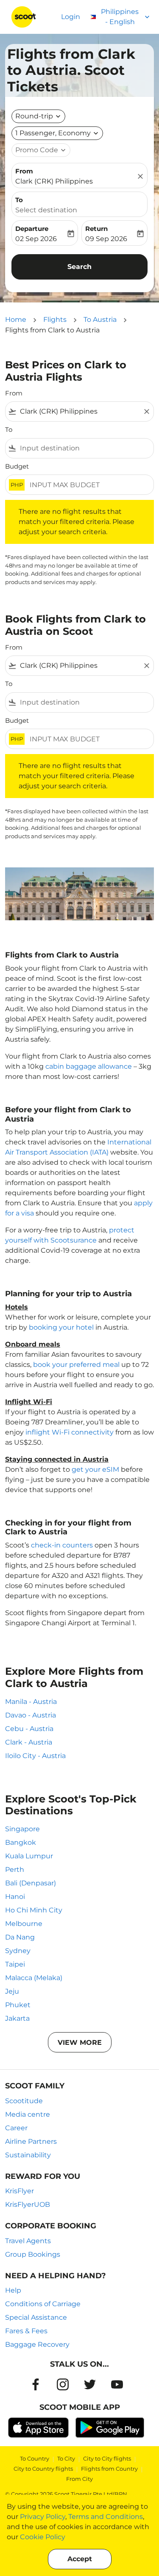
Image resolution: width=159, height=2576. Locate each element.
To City (66, 2458)
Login (71, 17)
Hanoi (15, 1897)
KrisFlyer (20, 2191)
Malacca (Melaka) (34, 1978)
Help (13, 2290)
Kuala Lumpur (29, 1856)
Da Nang (20, 1937)
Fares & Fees (26, 2331)
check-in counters (62, 1545)
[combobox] (79, 412)
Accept (80, 2559)
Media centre (28, 2114)
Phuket (18, 2005)
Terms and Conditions (106, 2517)
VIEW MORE (80, 2042)
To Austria (100, 320)
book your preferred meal (76, 1365)
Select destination (46, 210)
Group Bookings (33, 2254)
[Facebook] (36, 2384)
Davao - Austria (31, 1715)
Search (79, 267)
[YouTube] (117, 2384)
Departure (32, 229)
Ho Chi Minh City (34, 1910)
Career (16, 2128)
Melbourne (24, 1924)
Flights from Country (109, 2469)
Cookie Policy (43, 2537)
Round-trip (34, 116)
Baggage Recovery (37, 2344)
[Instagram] (63, 2384)
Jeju (12, 1991)
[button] (57, 133)
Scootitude (24, 2101)
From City (79, 2479)
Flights (55, 320)
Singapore (22, 1829)
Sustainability (28, 2155)
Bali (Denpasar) (31, 1883)
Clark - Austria (29, 1742)
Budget (17, 466)
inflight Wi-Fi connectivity (70, 1432)
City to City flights (107, 2458)
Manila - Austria (31, 1702)
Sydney (18, 1951)
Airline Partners (31, 2141)
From (24, 171)
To (19, 200)
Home (16, 320)
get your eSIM (95, 1469)
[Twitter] (90, 2384)
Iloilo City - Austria (35, 1756)
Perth (15, 1870)
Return (96, 229)
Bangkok (21, 1842)
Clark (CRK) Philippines (54, 181)
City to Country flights (43, 2469)
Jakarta (17, 2018)
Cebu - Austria (29, 1729)
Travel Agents (28, 2241)
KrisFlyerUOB (28, 2204)
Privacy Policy (43, 2517)
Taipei (15, 1964)
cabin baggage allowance (89, 1066)
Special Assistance (36, 2317)
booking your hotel (61, 1327)
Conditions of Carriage (43, 2304)
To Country (35, 2458)
